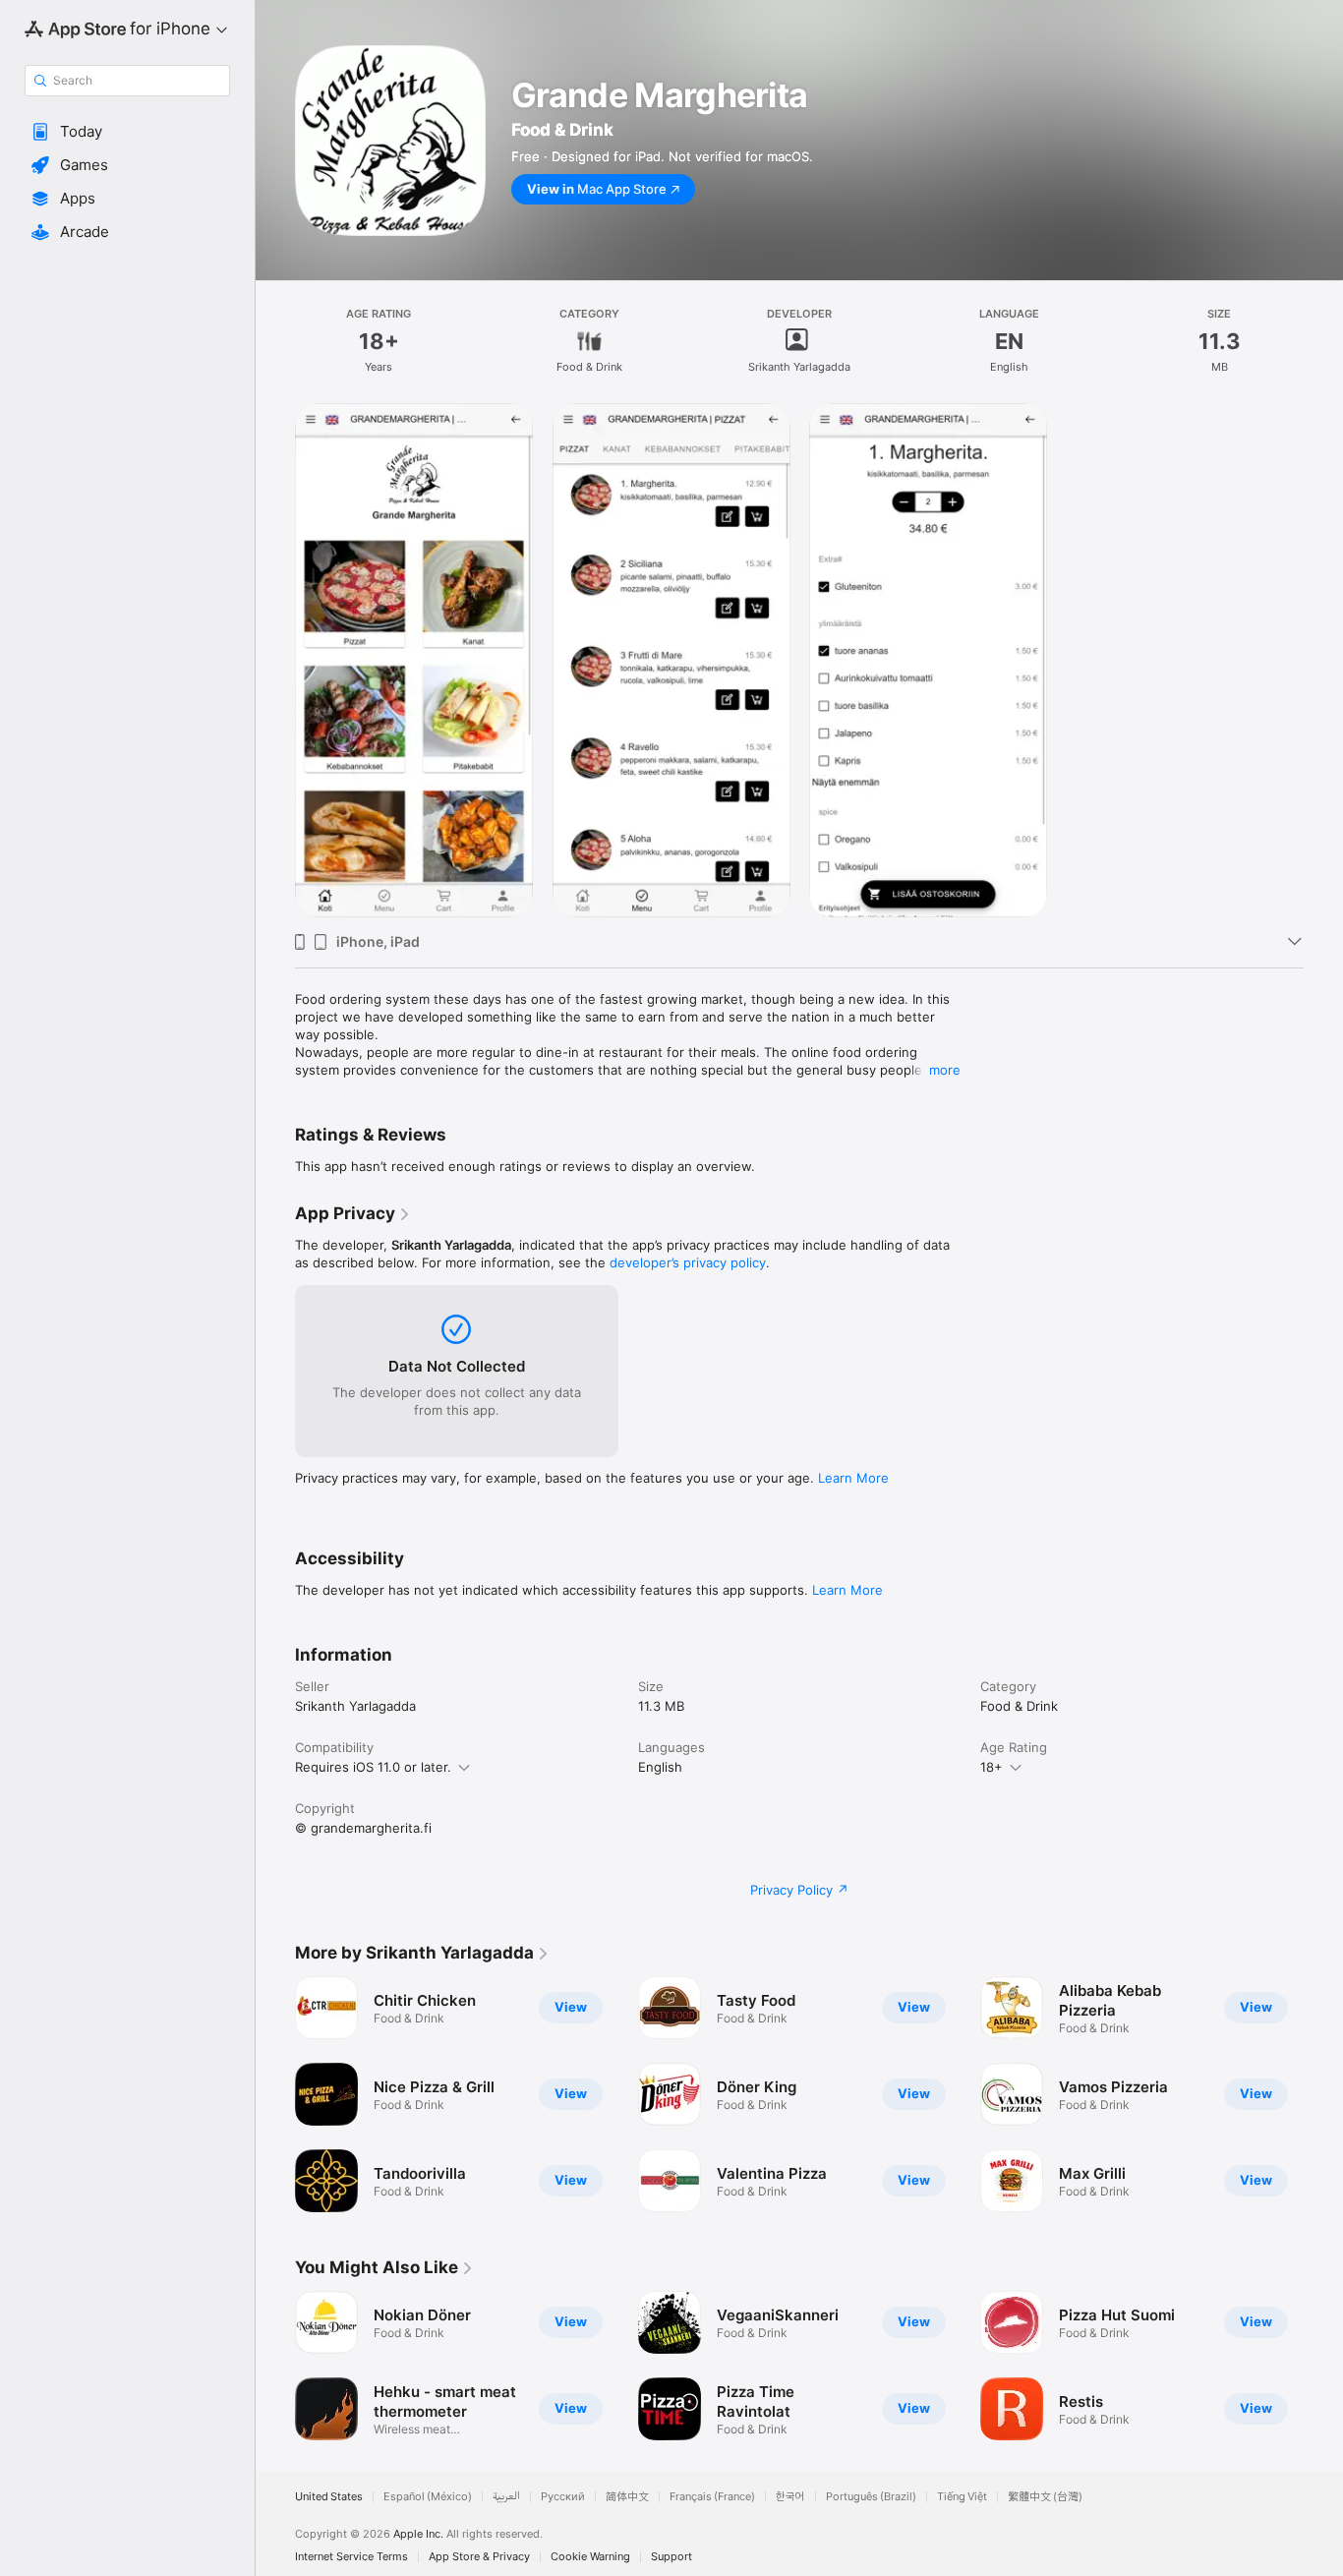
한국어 (790, 2497)
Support (671, 2557)
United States (329, 2497)
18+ (992, 1767)
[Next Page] (1323, 2094)
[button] (127, 132)
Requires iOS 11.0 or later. (373, 1767)
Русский (563, 2497)
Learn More (853, 1478)
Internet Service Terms (351, 2557)
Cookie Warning (590, 2557)
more (945, 1070)
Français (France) (712, 2497)
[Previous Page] (275, 2094)
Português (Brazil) (871, 2497)
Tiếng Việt (962, 2497)
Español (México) (428, 2497)
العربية (506, 2497)
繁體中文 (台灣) (1045, 2497)
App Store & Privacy (479, 2557)
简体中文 (627, 2497)
